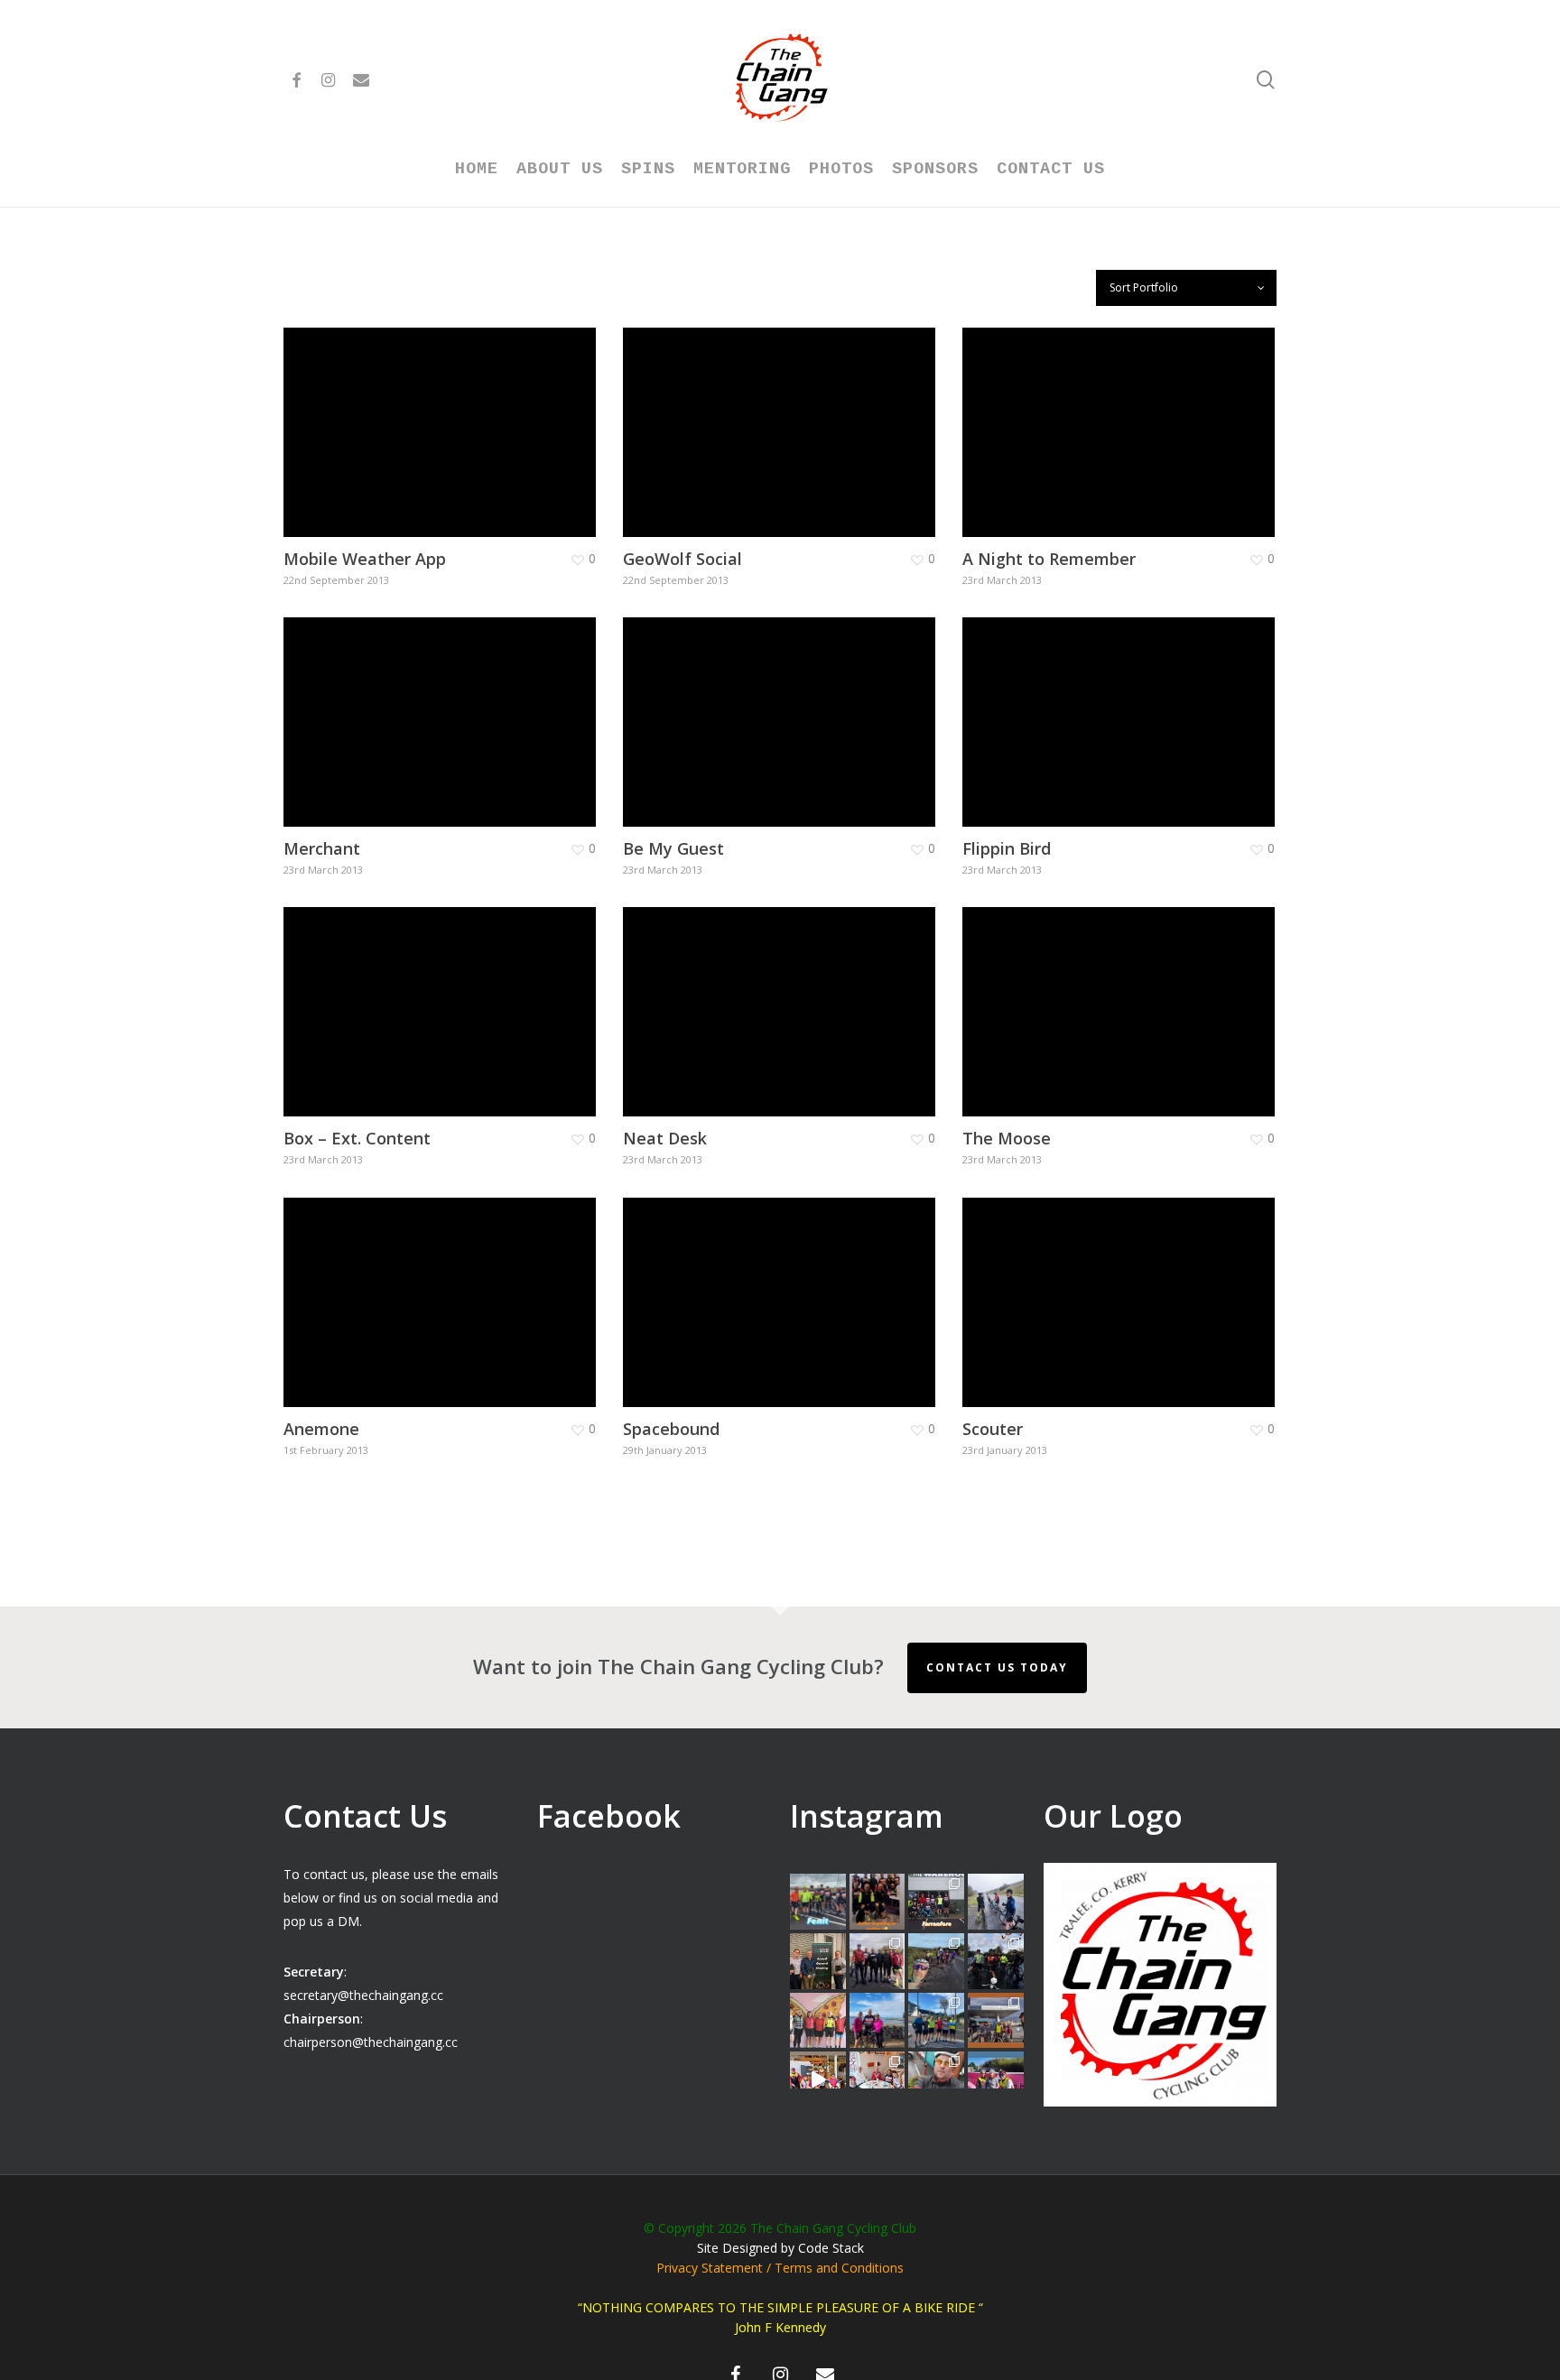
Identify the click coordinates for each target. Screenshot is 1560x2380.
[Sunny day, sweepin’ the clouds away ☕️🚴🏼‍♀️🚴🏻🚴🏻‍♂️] (936, 2021)
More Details (489, 415)
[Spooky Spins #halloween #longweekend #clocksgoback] (996, 1961)
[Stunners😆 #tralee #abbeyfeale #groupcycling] (877, 1902)
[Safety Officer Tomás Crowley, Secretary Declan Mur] (818, 1961)
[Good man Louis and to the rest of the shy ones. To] (996, 1902)
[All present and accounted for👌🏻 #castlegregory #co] (877, 1961)
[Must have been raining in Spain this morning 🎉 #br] (936, 1961)
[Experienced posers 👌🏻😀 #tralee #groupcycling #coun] (818, 2021)
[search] (1266, 80)
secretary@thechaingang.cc (363, 1995)
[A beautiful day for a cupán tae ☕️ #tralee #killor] (996, 2021)
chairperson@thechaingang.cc (371, 2042)
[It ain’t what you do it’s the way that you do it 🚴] (996, 2079)
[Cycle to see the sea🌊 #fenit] (818, 1902)
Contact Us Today (997, 1667)
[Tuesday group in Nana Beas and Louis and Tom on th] (877, 2079)
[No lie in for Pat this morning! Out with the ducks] (936, 2079)
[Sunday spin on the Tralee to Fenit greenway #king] (877, 2021)
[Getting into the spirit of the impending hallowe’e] (818, 2079)
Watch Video (390, 994)
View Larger (387, 415)
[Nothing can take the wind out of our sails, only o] (936, 1902)
